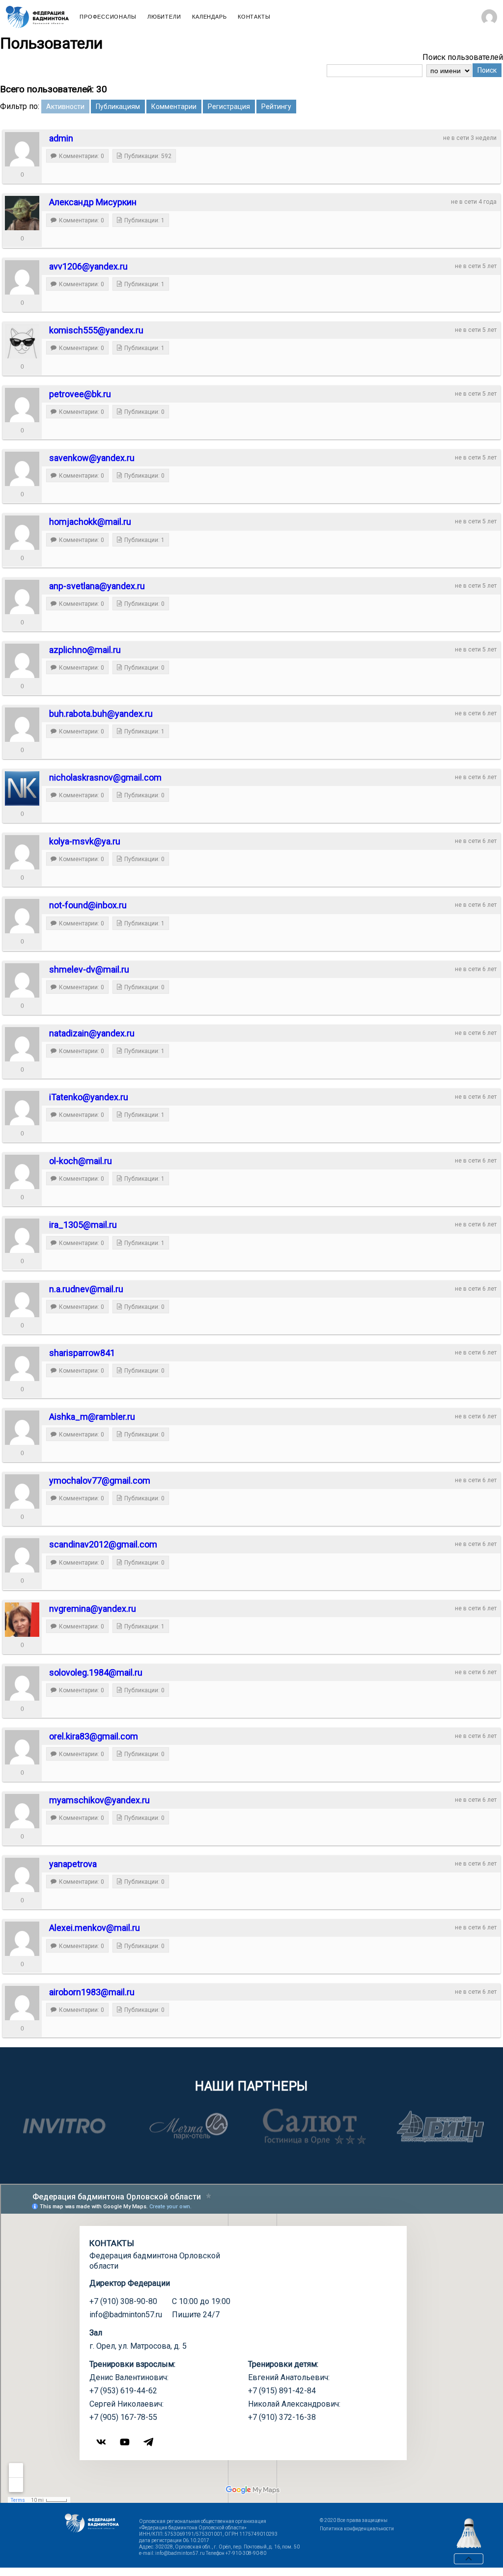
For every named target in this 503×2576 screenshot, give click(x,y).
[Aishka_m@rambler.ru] (22, 1428)
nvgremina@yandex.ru (93, 1609)
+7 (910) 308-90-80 (123, 2301)
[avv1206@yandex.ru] (22, 277)
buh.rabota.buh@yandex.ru (101, 714)
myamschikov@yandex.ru (99, 1800)
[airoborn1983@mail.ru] (22, 2003)
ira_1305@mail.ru (83, 1225)
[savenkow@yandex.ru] (22, 469)
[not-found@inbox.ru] (22, 916)
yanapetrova (73, 1864)
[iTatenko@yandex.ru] (22, 1108)
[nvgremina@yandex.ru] (22, 1620)
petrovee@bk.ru (80, 394)
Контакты (254, 17)
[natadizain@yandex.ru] (22, 1044)
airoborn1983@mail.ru (92, 1992)
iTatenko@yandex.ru (89, 1097)
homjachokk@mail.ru (90, 522)
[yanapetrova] (22, 1875)
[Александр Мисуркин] (22, 213)
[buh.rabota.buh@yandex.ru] (22, 725)
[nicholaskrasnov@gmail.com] (22, 788)
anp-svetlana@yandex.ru (97, 586)
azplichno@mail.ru (85, 650)
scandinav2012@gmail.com (103, 1544)
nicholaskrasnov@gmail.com (105, 777)
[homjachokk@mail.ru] (22, 533)
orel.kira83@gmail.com (94, 1736)
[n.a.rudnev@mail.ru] (22, 1300)
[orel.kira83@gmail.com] (22, 1747)
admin (61, 138)
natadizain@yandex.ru (92, 1033)
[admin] (22, 149)
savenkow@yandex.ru (92, 458)
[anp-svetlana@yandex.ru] (22, 597)
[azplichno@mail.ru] (22, 661)
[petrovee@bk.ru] (22, 405)
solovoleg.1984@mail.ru (96, 1672)
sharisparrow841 (82, 1353)
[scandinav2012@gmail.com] (22, 1555)
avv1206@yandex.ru (88, 266)
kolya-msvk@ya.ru (85, 841)
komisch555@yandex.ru (96, 330)
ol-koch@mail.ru (81, 1161)
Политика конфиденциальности (357, 2529)
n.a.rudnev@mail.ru (86, 1289)
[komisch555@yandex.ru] (22, 341)
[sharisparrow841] (22, 1364)
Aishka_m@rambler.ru (92, 1417)
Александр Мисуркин (93, 202)
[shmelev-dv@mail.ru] (22, 980)
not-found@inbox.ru (88, 905)
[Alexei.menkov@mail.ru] (22, 1939)
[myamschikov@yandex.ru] (22, 1811)
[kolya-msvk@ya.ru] (22, 852)
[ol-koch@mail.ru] (22, 1172)
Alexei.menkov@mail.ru (95, 1928)
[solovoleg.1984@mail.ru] (22, 1683)
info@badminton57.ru (126, 2315)
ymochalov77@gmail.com (100, 1480)
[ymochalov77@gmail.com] (22, 1491)
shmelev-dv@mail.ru (89, 969)
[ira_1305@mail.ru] (22, 1236)
